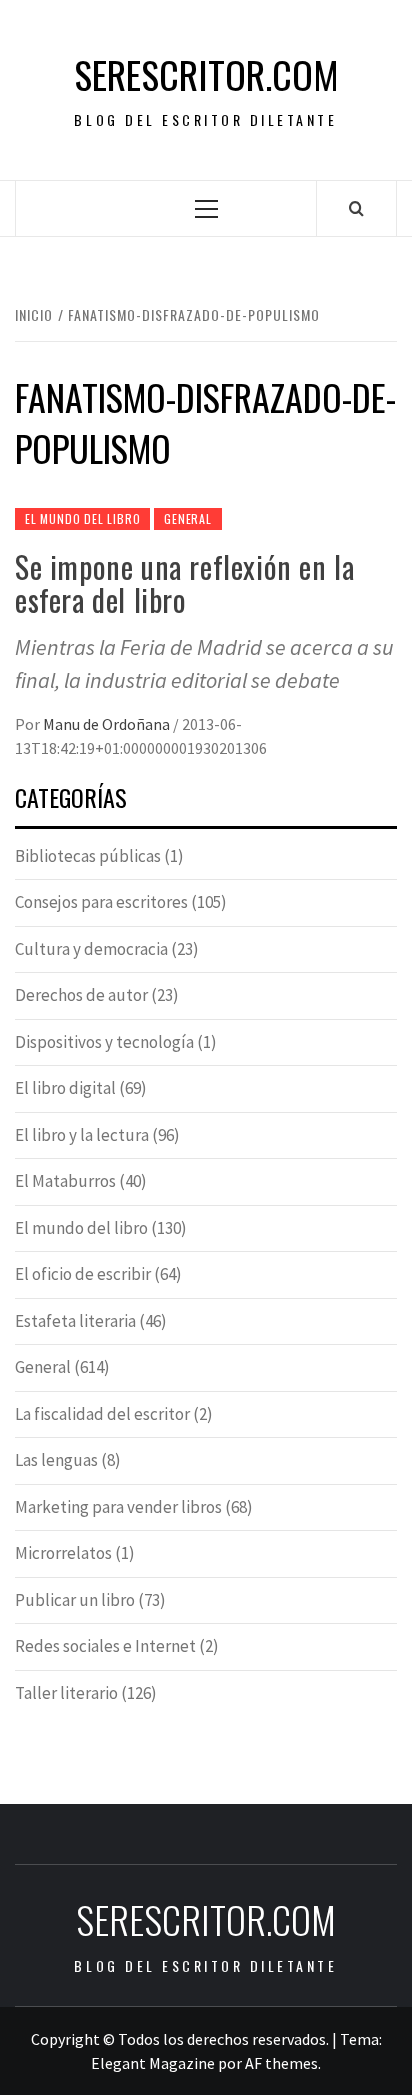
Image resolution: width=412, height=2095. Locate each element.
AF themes (281, 2063)
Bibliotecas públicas (88, 856)
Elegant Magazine (153, 2063)
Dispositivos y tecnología (104, 1042)
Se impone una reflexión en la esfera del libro (184, 583)
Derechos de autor (81, 995)
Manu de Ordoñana (108, 724)
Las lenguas (56, 1460)
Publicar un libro (75, 1600)
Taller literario (66, 1693)
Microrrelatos (63, 1553)
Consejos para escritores (101, 902)
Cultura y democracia (91, 949)
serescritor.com (206, 74)
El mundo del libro (82, 518)
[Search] (356, 208)
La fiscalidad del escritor (102, 1414)
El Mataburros (65, 1181)
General (188, 518)
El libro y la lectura (82, 1135)
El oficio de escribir (83, 1274)
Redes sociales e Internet (105, 1646)
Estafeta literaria (75, 1321)
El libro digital (65, 1088)
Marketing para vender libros (118, 1507)
